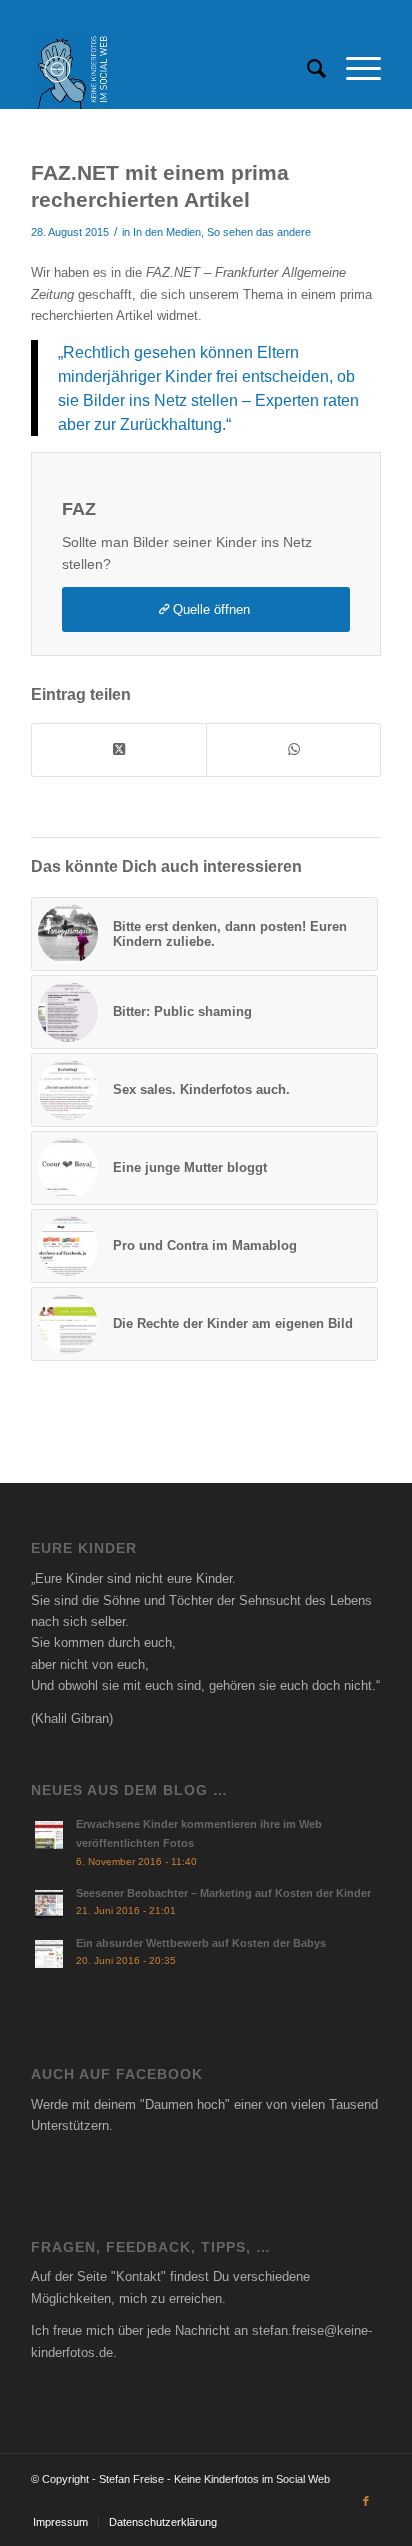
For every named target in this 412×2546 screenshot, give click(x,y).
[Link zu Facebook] (366, 2501)
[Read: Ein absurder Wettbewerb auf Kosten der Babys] (49, 1954)
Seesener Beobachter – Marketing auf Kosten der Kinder (223, 1893)
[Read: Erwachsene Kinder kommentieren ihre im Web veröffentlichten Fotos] (49, 1835)
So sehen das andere (259, 232)
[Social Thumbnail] (171, 69)
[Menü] (353, 69)
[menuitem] (306, 69)
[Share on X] (119, 749)
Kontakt (138, 2276)
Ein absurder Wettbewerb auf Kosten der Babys (201, 1943)
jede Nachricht (188, 2330)
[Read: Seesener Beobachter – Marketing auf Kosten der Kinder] (49, 1904)
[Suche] (306, 69)
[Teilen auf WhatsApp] (293, 749)
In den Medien (167, 232)
